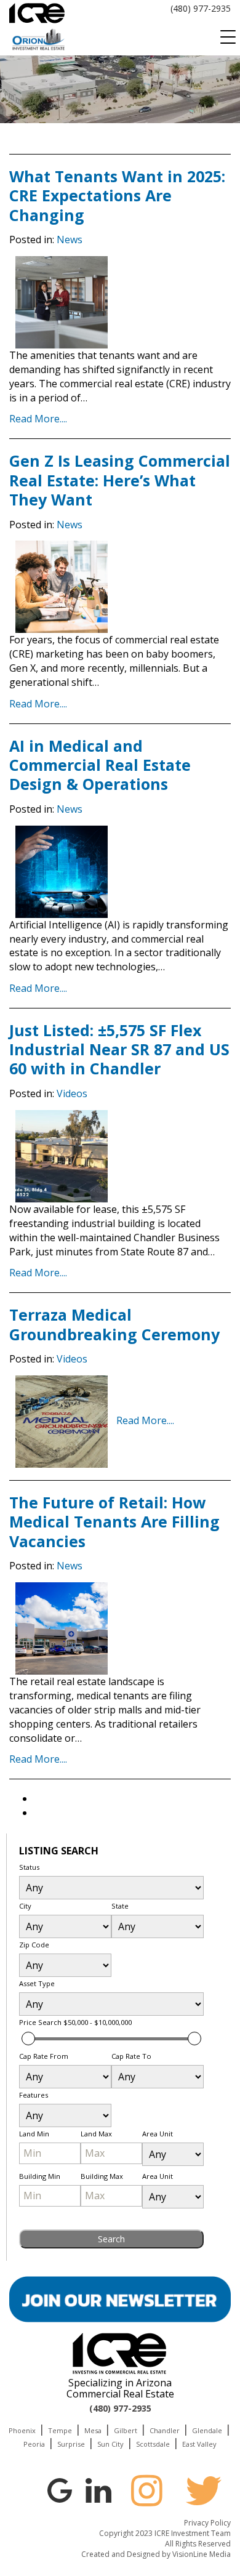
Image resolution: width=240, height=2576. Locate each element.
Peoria (34, 2444)
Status (29, 1867)
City (25, 1906)
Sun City (110, 2444)
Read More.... (38, 419)
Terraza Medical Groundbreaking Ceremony (114, 1324)
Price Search (75, 2022)
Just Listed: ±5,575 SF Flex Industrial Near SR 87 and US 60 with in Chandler (119, 1049)
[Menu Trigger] (228, 37)
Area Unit (158, 2134)
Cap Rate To (131, 2056)
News (70, 239)
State (120, 1906)
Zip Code (34, 1945)
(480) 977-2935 (201, 8)
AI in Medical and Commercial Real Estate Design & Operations (100, 765)
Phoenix (22, 2430)
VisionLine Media (202, 2554)
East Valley (199, 2444)
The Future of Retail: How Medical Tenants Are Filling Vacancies (114, 1522)
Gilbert (126, 2430)
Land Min (34, 2134)
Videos (72, 1093)
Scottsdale (153, 2444)
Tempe (60, 2430)
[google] (60, 2489)
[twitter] (204, 2490)
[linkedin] (98, 2489)
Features (34, 2095)
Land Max (96, 2134)
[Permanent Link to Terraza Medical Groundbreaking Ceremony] (62, 1420)
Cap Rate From (44, 2056)
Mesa (93, 2430)
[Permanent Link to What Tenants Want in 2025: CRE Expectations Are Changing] (62, 301)
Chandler (165, 2430)
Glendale (207, 2430)
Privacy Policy (207, 2523)
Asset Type (37, 1983)
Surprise (71, 2444)
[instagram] (146, 2490)
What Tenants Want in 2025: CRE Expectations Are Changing (117, 195)
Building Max (102, 2176)
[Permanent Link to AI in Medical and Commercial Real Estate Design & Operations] (62, 871)
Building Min (40, 2176)
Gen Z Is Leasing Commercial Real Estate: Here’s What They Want (120, 480)
